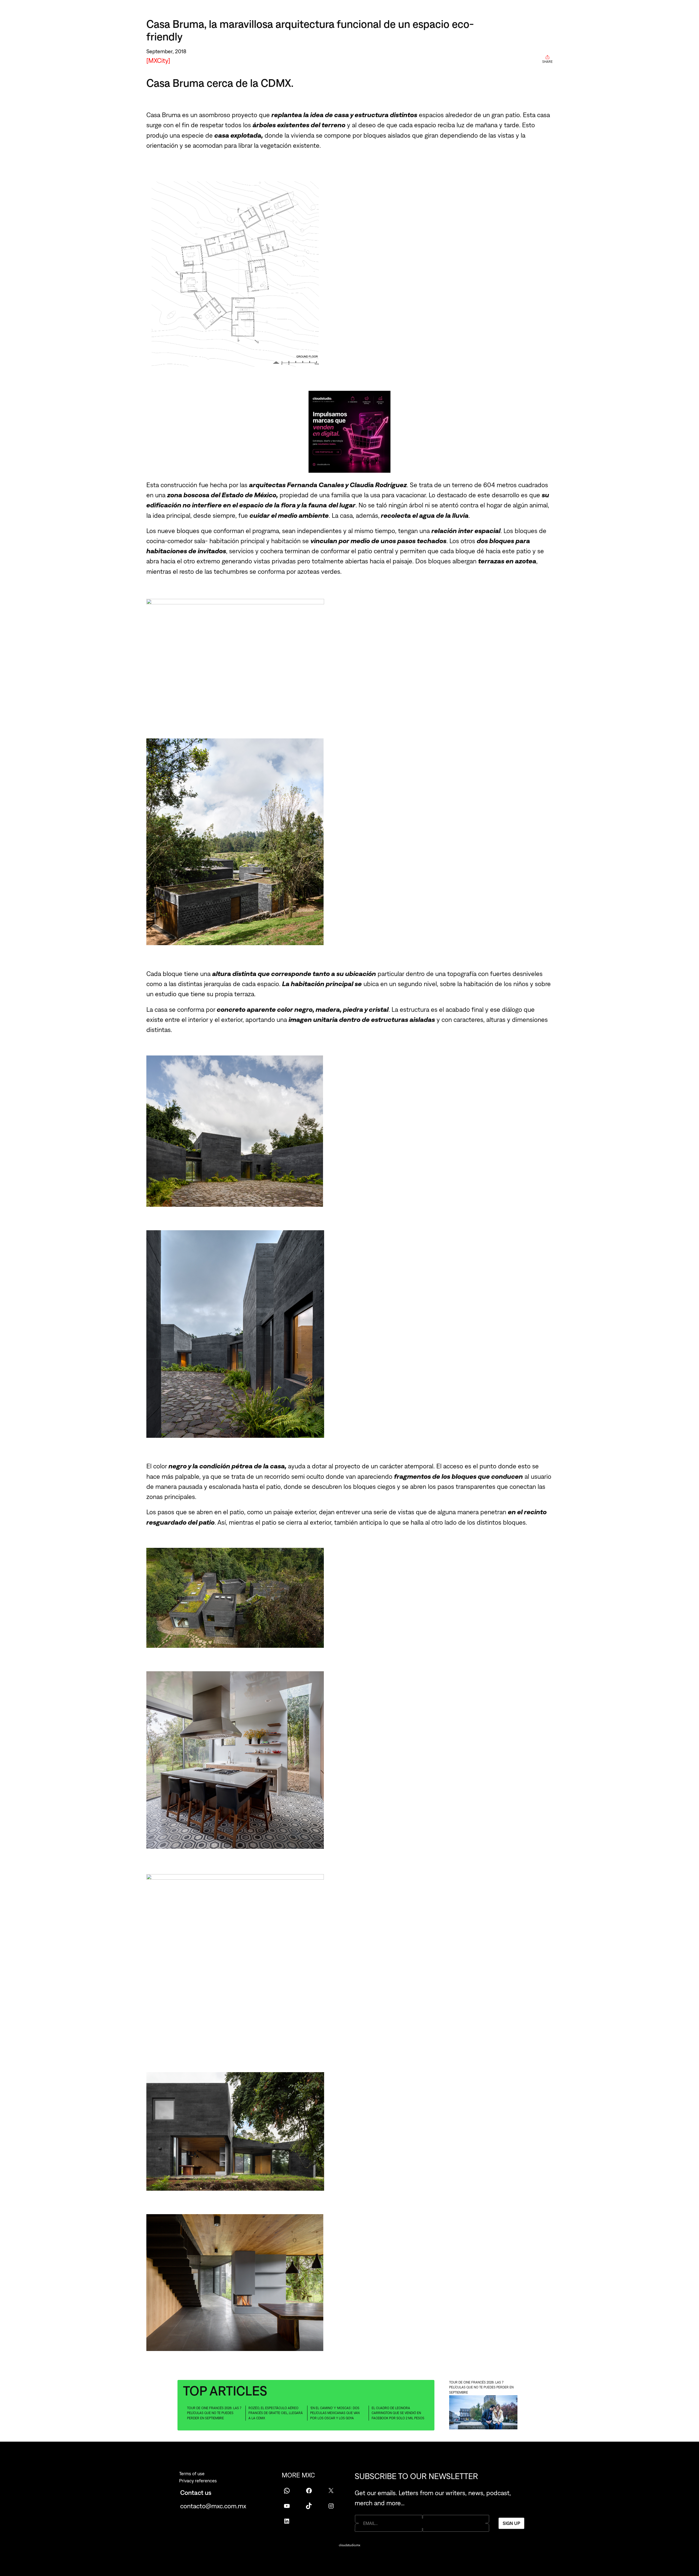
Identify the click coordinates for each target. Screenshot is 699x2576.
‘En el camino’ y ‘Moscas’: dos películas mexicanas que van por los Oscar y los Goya (335, 2413)
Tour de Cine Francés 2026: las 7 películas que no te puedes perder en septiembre (214, 2413)
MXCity (158, 60)
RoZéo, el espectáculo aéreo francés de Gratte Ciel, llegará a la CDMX (276, 2413)
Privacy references (198, 2481)
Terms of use (192, 2474)
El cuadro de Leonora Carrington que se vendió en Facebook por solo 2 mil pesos (398, 2413)
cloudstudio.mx (349, 2545)
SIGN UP (511, 2523)
